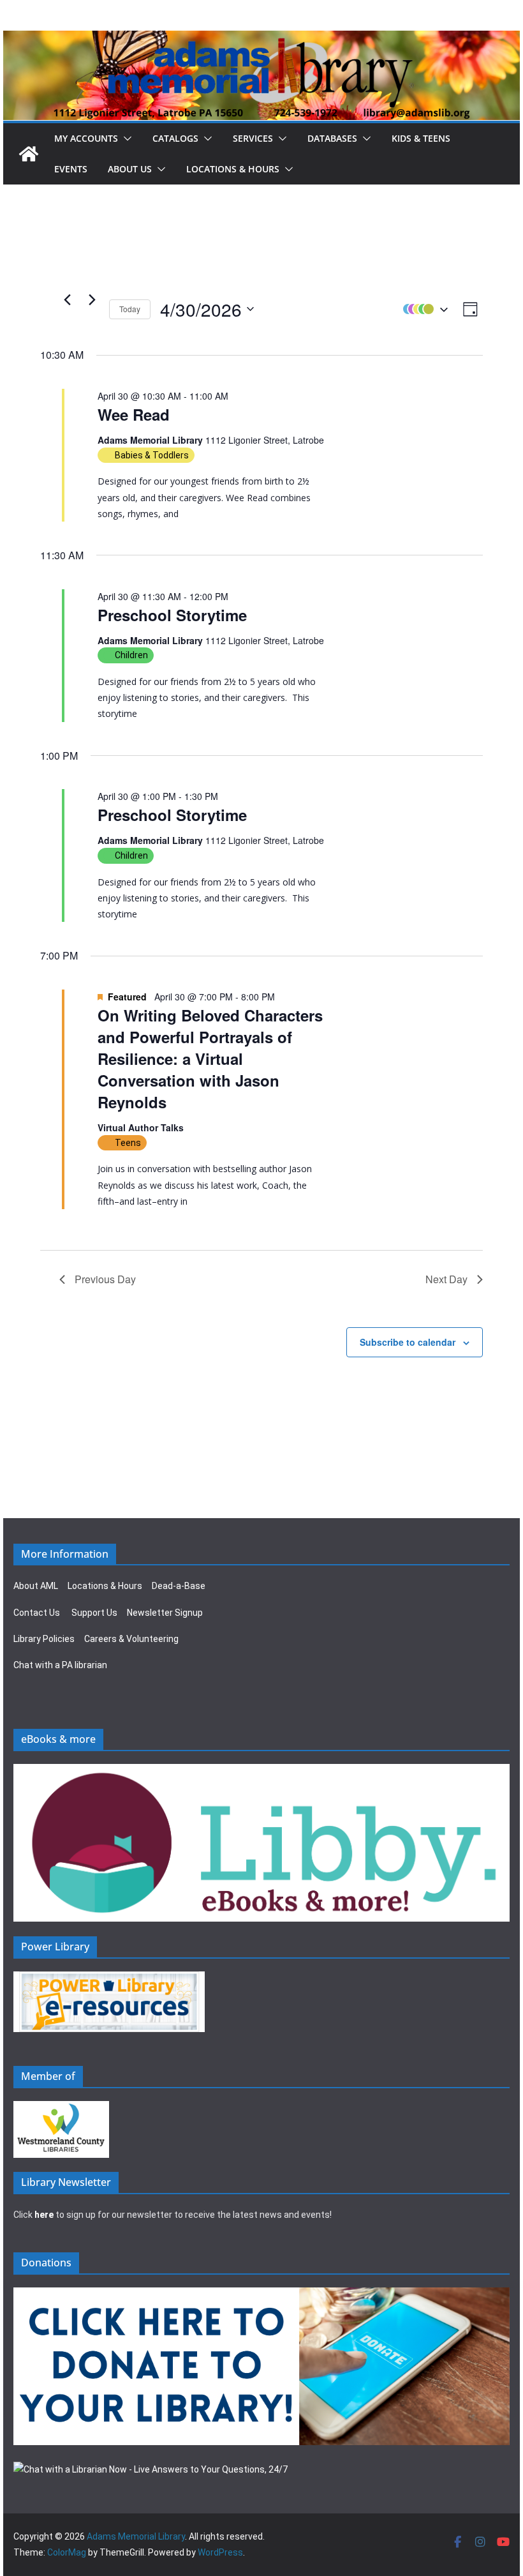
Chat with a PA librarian (60, 1665)
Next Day (446, 1279)
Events (71, 169)
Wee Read (134, 414)
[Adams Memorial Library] (261, 39)
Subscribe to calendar (408, 1342)
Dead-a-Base (179, 1586)
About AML (36, 1586)
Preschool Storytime (172, 615)
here (44, 2215)
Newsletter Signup (165, 1613)
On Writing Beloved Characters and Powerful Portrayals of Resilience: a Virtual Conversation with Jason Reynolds (210, 1058)
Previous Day (105, 1279)
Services (253, 138)
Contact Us (37, 1613)
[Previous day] (67, 299)
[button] (125, 139)
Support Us (94, 1613)
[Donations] (261, 2295)
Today (130, 309)
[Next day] (92, 299)
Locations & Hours (105, 1586)
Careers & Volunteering (131, 1639)
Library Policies (44, 1639)
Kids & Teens (421, 138)
